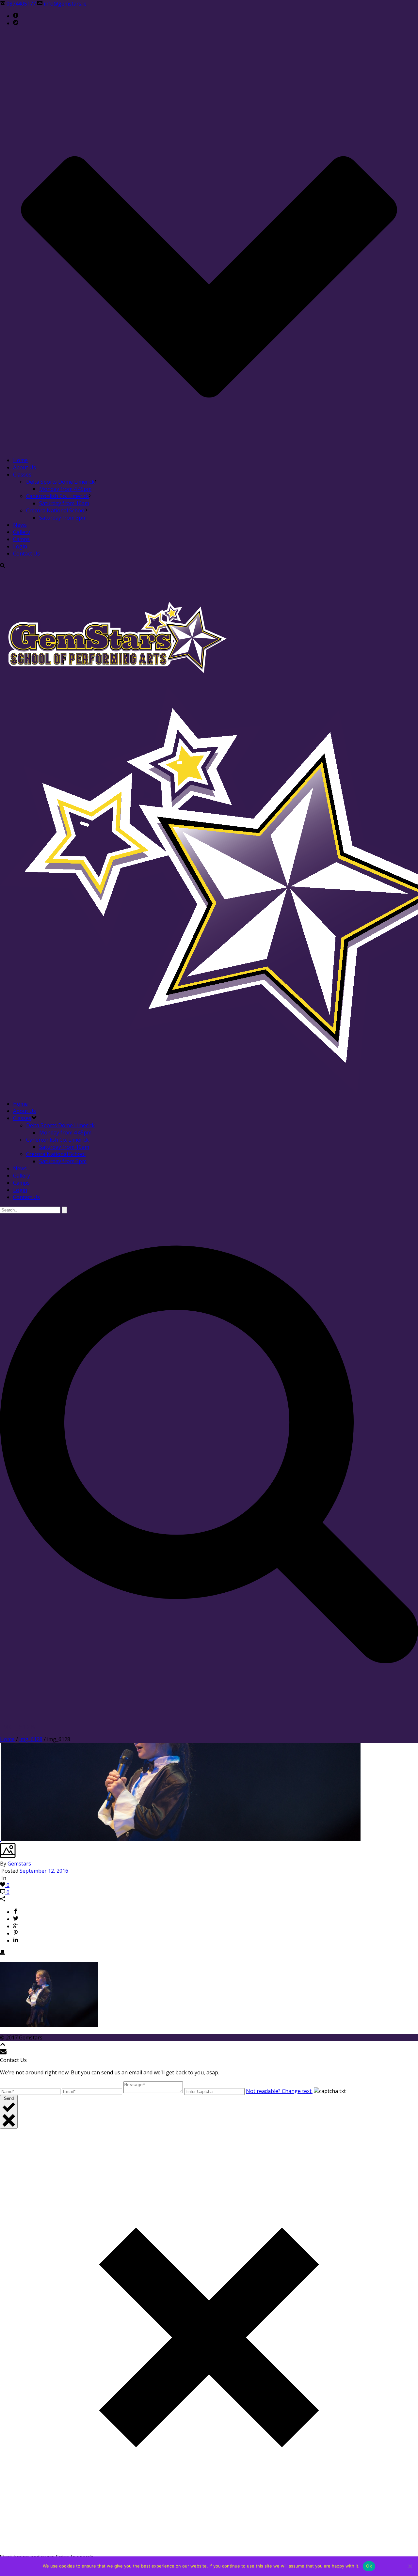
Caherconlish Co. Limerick (57, 496)
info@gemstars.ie (65, 4)
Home (20, 460)
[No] (410, 2566)
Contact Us (26, 554)
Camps (21, 539)
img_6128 (31, 1739)
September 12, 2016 (44, 1871)
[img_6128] (1, 1839)
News (20, 525)
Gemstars (19, 1864)
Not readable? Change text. (279, 2091)
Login (20, 546)
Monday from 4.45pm (65, 489)
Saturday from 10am (64, 503)
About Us (24, 467)
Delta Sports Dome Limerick (60, 482)
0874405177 (21, 4)
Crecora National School (56, 510)
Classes (22, 475)
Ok (369, 2566)
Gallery (22, 532)
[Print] (3, 1953)
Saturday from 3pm (63, 518)
